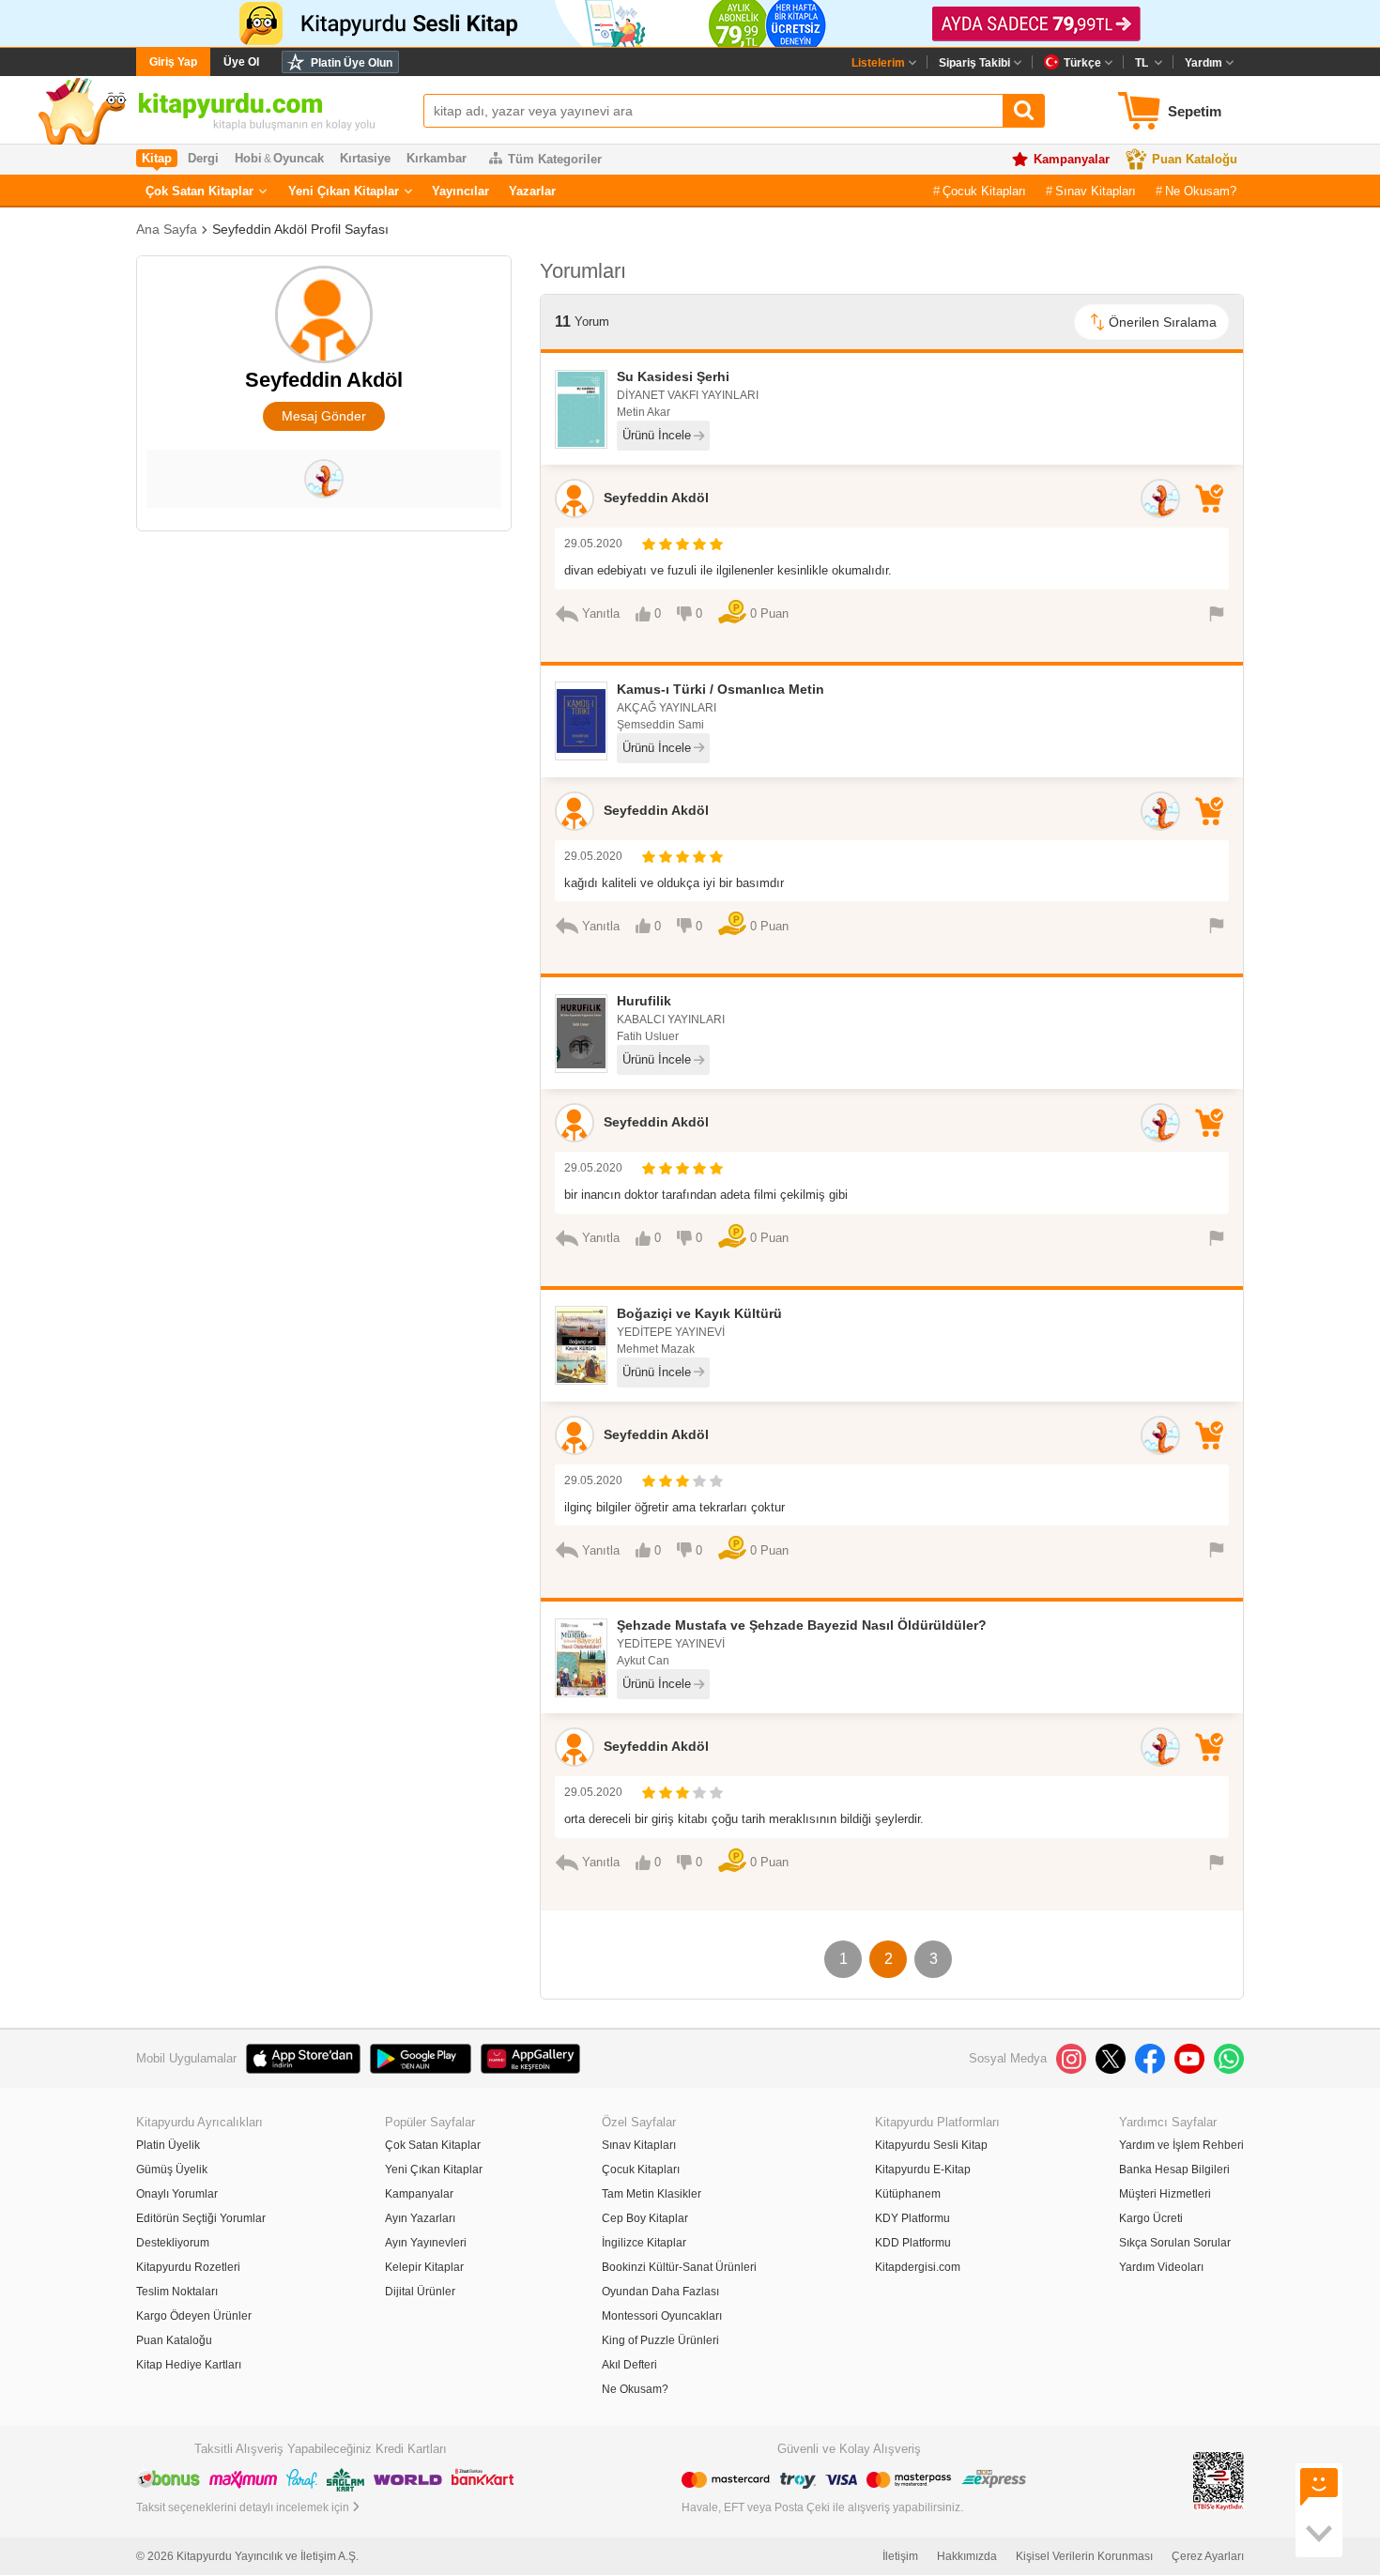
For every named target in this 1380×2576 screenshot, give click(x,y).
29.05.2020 (593, 544)
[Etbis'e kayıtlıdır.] (1219, 2481)
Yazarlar (532, 191)
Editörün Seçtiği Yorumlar (201, 2218)
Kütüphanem (908, 2194)
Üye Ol (241, 62)
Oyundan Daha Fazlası (660, 2292)
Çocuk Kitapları (984, 191)
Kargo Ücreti (1151, 2218)
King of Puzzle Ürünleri (660, 2340)
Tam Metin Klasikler (652, 2194)
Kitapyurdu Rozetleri (188, 2267)
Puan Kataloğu (1195, 159)
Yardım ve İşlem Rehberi (1181, 2145)
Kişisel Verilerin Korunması (1084, 2556)
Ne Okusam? (1201, 191)
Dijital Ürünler (420, 2292)
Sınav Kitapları (1096, 191)
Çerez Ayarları (1208, 2556)
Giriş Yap (173, 62)
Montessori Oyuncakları (662, 2316)
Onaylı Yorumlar (177, 2194)
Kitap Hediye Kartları (189, 2365)
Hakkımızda (967, 2556)
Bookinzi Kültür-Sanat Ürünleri (679, 2267)
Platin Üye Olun (352, 63)
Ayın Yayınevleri (426, 2243)
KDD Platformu (913, 2243)
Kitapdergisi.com (918, 2267)
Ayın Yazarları (420, 2218)
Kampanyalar (1072, 159)
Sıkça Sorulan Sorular (1175, 2243)
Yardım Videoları (1161, 2267)
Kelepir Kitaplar (424, 2267)
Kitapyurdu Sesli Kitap (931, 2145)
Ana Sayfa (167, 229)
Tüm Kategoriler (555, 159)
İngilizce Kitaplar (644, 2243)
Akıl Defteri (629, 2365)
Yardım (1204, 63)
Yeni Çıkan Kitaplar (344, 191)
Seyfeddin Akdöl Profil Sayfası (300, 229)
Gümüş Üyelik (172, 2170)
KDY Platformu (912, 2218)
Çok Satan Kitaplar (199, 191)
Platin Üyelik (168, 2145)
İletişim (900, 2556)
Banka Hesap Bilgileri (1174, 2170)
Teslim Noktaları (177, 2292)
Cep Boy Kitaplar (645, 2218)
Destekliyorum (173, 2243)
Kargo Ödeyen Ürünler (194, 2316)
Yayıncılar (460, 191)
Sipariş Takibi (974, 63)
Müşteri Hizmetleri (1165, 2194)
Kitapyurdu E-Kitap (923, 2170)
